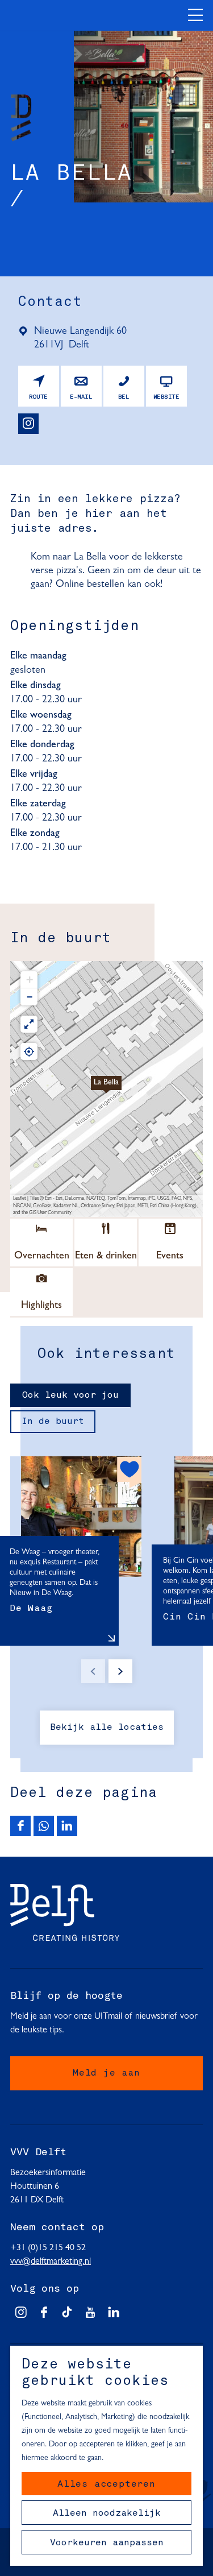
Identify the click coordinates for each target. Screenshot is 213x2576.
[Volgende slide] (120, 1671)
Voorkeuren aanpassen (107, 2543)
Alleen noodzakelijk (107, 2513)
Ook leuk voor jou (70, 1395)
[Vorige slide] (93, 1671)
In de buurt (53, 1422)
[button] (106, 1089)
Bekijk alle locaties (107, 1728)
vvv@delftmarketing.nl (51, 2262)
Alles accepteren (106, 2484)
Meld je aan (106, 2073)
